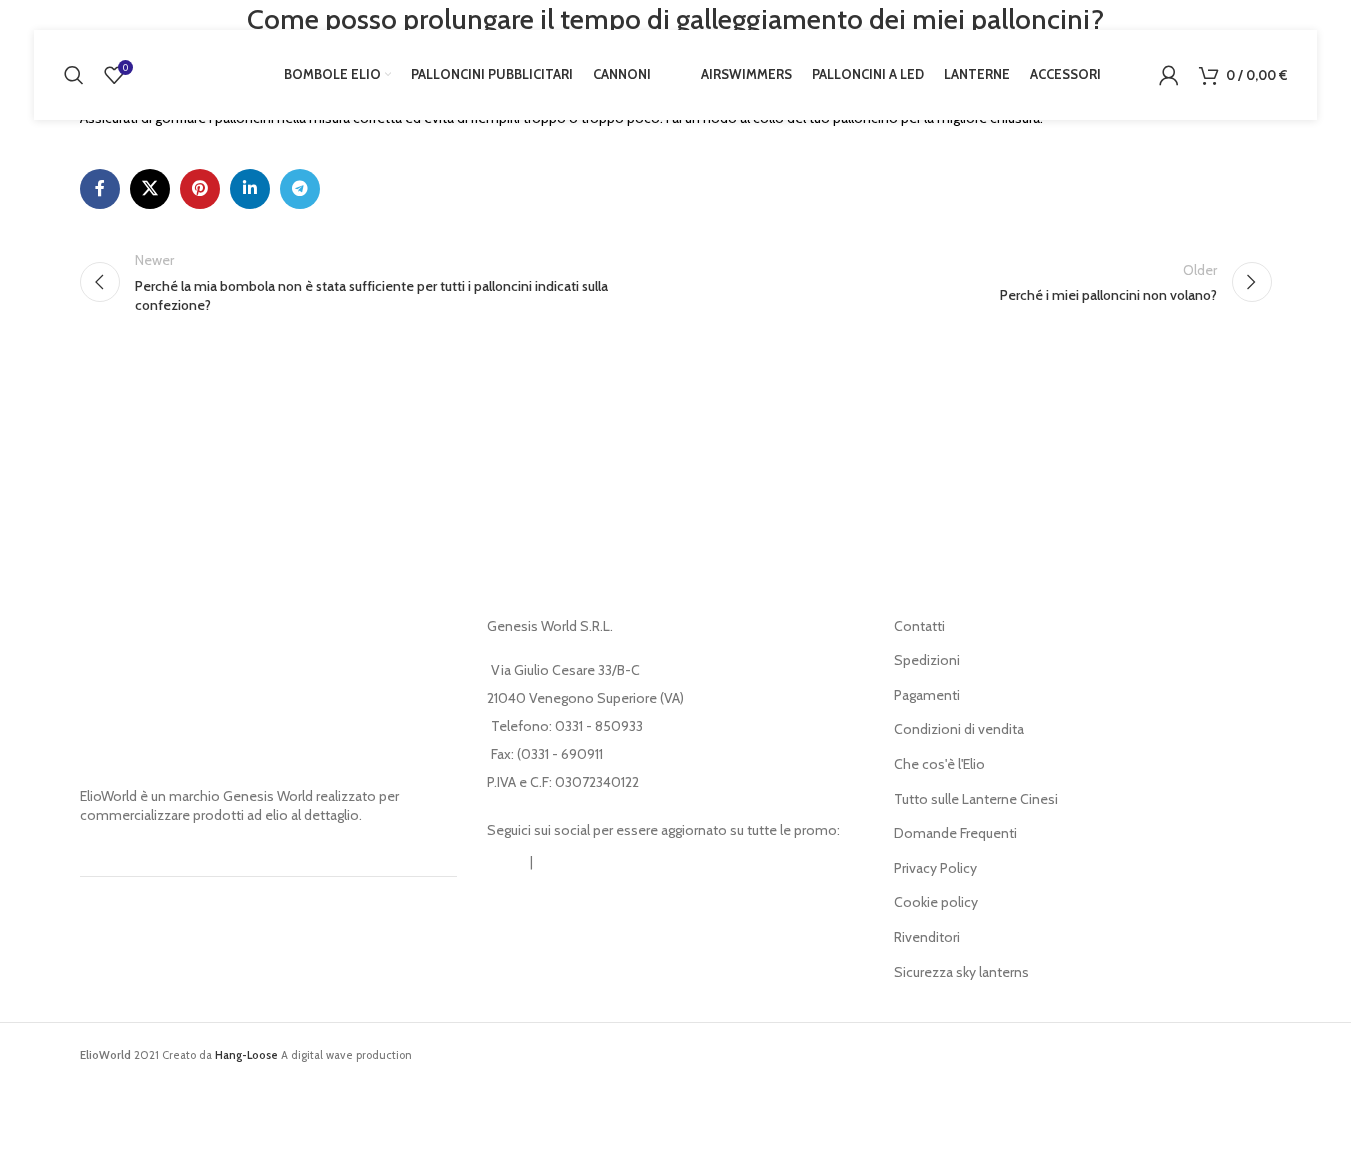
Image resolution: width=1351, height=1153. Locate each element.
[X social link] (150, 189)
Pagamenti (927, 695)
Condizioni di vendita (959, 729)
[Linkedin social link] (250, 189)
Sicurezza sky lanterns (961, 972)
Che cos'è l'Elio (939, 764)
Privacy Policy (935, 868)
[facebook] (556, 863)
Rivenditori (927, 937)
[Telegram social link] (300, 189)
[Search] (74, 75)
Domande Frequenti (955, 833)
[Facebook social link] (100, 189)
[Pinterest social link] (200, 189)
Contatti (919, 626)
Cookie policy (936, 902)
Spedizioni (927, 660)
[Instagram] (507, 863)
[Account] (1169, 75)
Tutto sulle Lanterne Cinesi (976, 799)
